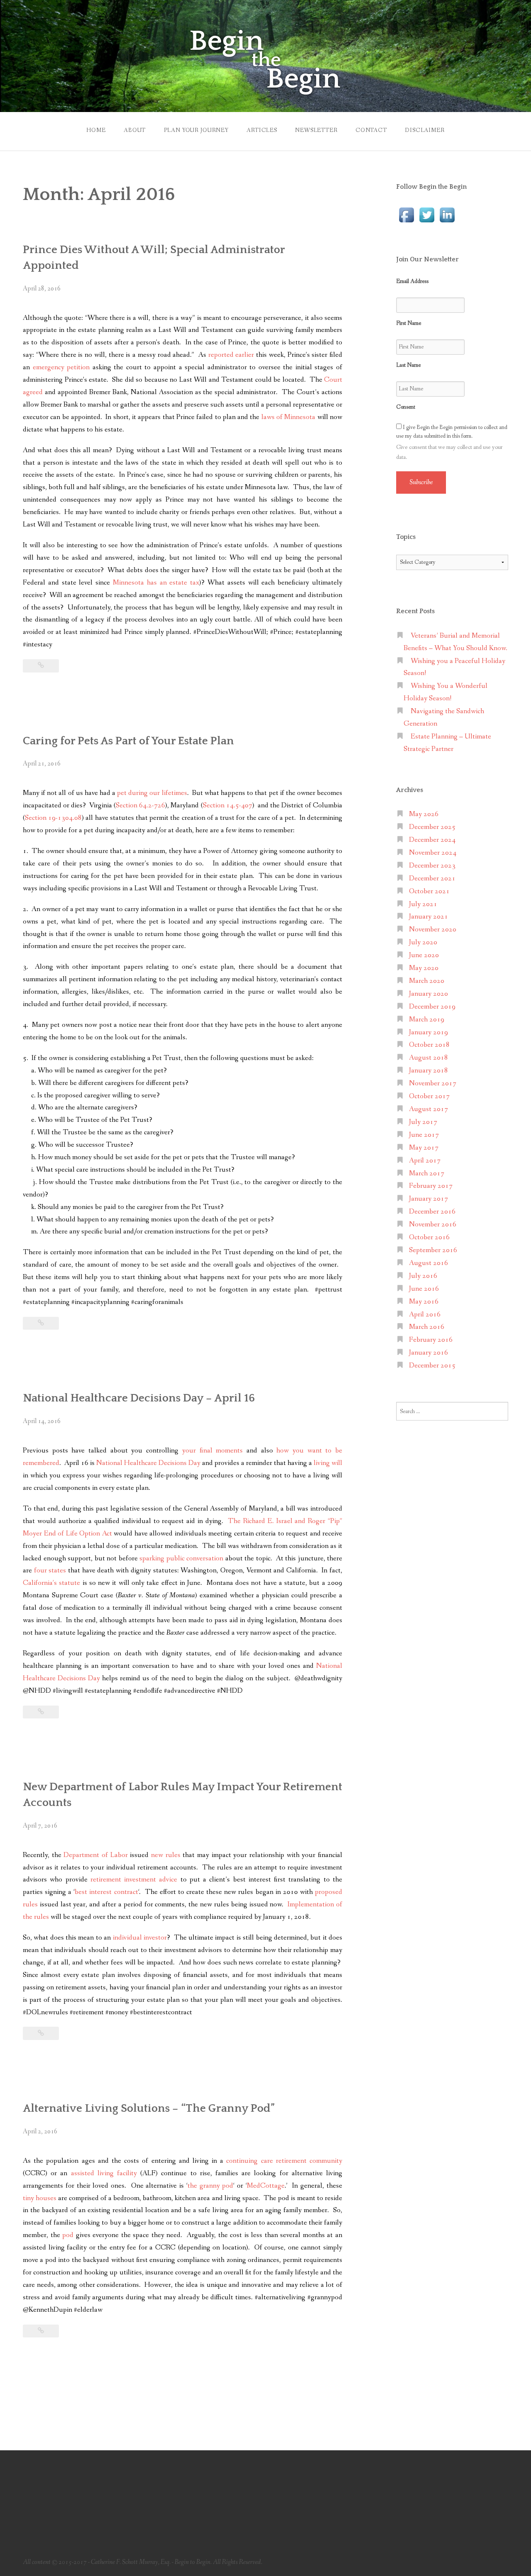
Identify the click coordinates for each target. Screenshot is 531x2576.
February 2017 (431, 1186)
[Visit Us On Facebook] (406, 214)
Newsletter (316, 130)
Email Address (412, 281)
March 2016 (427, 1327)
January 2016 (429, 1353)
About (135, 130)
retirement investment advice (134, 1880)
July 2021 (423, 904)
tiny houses (40, 2198)
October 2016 (429, 1237)
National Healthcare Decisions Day (148, 1463)
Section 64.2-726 (140, 805)
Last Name (408, 365)
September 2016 (433, 1250)
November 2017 (433, 1083)
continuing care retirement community (284, 2161)
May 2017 (424, 1148)
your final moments (212, 1451)
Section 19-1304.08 (53, 818)
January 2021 (429, 917)
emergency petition (61, 367)
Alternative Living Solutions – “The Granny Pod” (149, 2108)
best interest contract (106, 1892)
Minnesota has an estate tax (156, 583)
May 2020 (424, 968)
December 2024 (432, 840)
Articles (262, 130)
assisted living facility (104, 2173)
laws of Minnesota (289, 417)
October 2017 (429, 1096)
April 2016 (425, 1315)
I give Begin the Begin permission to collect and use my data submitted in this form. (452, 432)
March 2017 (427, 1173)
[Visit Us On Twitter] (427, 214)
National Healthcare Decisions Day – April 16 (139, 1398)
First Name (409, 323)
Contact (371, 130)
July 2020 (423, 942)
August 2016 (429, 1263)
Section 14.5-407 (228, 805)
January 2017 (429, 1199)
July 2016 (423, 1276)
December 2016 (432, 1212)
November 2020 (433, 930)
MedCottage (266, 2186)
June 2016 (424, 1289)
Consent (406, 407)
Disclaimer (425, 130)
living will (328, 1463)
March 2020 (427, 981)
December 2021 (432, 879)
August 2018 (429, 1058)
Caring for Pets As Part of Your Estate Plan (128, 741)
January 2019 (429, 1032)
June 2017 (424, 1135)
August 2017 (429, 1109)
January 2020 (429, 994)
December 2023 (432, 866)
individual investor (140, 1938)
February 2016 (431, 1340)
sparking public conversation (181, 1559)
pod (68, 2235)
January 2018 (429, 1071)
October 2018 (429, 1045)
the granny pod (211, 2186)
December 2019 (432, 1007)
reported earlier (231, 355)
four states (50, 1571)
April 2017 (425, 1161)
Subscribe (421, 482)
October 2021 (429, 891)
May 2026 (424, 814)
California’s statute (51, 1583)
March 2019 (427, 1020)
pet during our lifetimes (152, 793)
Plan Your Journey (196, 130)
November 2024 (433, 853)
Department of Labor (95, 1855)
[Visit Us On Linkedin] (447, 214)
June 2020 (424, 955)
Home (96, 130)
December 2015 (432, 1366)
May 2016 (424, 1302)
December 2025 (432, 827)
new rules (166, 1855)
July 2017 (423, 1122)
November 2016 (433, 1225)
